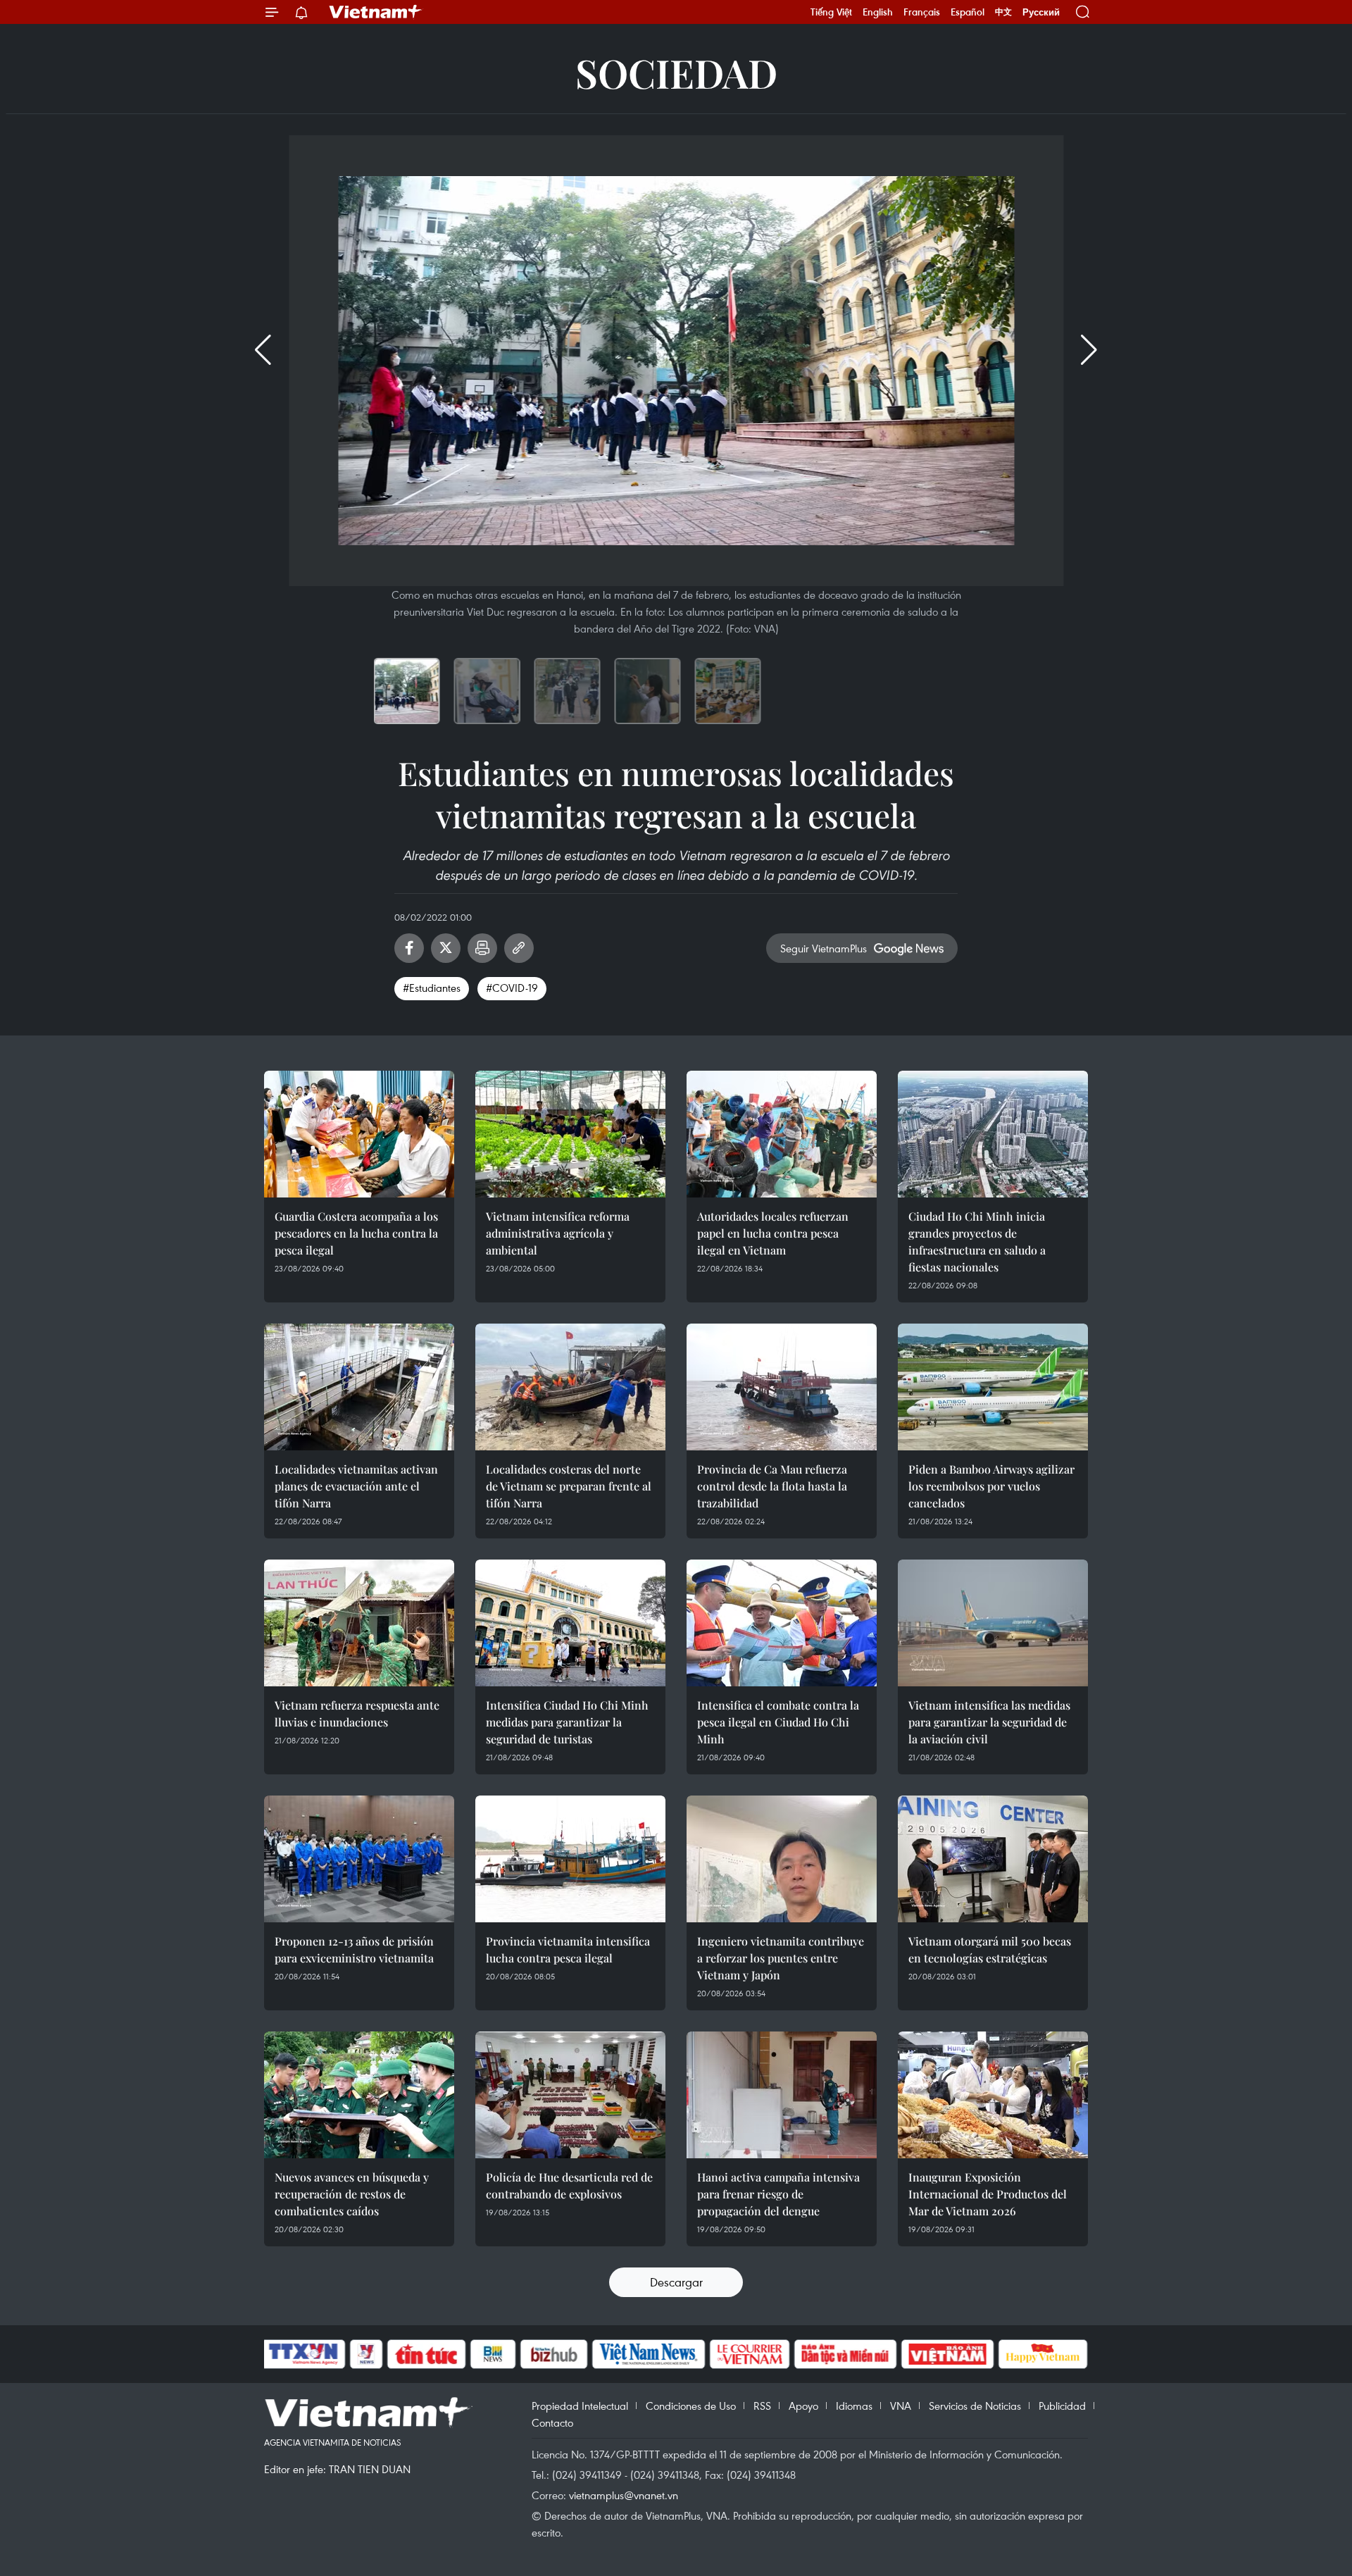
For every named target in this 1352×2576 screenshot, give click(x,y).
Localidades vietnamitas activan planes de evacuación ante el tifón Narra (356, 1486)
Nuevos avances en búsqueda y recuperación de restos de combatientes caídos (352, 2194)
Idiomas (854, 2406)
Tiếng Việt (831, 12)
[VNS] (648, 2354)
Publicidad (1062, 2406)
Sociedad (676, 72)
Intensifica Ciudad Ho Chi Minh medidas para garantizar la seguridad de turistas (567, 1722)
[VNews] (367, 2354)
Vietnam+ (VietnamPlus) (376, 12)
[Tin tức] (427, 2354)
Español (968, 12)
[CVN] (749, 2354)
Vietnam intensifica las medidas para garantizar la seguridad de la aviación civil (989, 1722)
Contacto (552, 2422)
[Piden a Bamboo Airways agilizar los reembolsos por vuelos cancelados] (993, 1387)
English (878, 12)
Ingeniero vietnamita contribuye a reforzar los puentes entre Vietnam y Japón (781, 1958)
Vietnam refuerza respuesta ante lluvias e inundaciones (357, 1713)
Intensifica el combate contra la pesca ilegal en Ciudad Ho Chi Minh (778, 1722)
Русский (1041, 12)
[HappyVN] (1043, 2354)
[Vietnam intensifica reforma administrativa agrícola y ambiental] (570, 1134)
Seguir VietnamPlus (824, 948)
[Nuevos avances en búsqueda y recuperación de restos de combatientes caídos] (359, 2095)
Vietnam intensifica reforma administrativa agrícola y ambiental (558, 1233)
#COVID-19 (512, 988)
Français (922, 12)
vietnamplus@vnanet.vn (624, 2495)
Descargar (676, 2282)
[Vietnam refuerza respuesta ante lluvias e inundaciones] (359, 1623)
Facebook (409, 948)
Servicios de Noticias (975, 2406)
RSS (762, 2406)
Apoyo (803, 2406)
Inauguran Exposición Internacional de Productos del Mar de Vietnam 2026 (988, 2194)
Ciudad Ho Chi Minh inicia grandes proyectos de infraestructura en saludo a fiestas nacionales (977, 1242)
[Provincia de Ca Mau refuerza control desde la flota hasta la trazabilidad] (782, 1387)
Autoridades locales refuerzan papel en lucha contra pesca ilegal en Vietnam (773, 1233)
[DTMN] (845, 2354)
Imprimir (482, 948)
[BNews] (493, 2354)
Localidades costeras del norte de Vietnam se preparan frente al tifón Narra (569, 1486)
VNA (901, 2406)
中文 (1003, 12)
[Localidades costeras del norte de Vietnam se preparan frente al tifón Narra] (570, 1387)
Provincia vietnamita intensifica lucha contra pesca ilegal (568, 1949)
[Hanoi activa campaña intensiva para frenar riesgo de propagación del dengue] (782, 2095)
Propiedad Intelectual (580, 2406)
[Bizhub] (553, 2354)
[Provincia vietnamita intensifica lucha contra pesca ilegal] (570, 1859)
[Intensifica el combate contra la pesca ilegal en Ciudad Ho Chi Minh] (782, 1623)
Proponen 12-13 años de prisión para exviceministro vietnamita (354, 1949)
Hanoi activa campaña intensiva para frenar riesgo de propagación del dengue (778, 2194)
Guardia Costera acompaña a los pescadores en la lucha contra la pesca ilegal (356, 1233)
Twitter (446, 948)
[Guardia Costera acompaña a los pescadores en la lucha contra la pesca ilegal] (359, 1134)
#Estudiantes (432, 988)
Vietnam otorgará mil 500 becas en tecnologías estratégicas (990, 1949)
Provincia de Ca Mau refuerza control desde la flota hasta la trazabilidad (772, 1486)
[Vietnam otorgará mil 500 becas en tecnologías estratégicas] (993, 1859)
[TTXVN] (303, 2354)
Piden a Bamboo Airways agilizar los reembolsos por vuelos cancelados (991, 1486)
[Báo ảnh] (947, 2354)
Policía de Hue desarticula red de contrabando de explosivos (569, 2185)
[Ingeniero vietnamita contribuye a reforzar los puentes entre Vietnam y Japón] (782, 1859)
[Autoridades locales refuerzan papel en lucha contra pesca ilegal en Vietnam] (782, 1134)
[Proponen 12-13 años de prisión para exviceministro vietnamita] (359, 1859)
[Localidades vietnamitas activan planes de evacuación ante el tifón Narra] (359, 1387)
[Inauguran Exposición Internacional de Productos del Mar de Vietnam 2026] (993, 2095)
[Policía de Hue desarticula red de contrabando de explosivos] (570, 2095)
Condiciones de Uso (691, 2406)
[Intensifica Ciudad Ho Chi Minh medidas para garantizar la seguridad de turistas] (570, 1623)
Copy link (519, 948)
